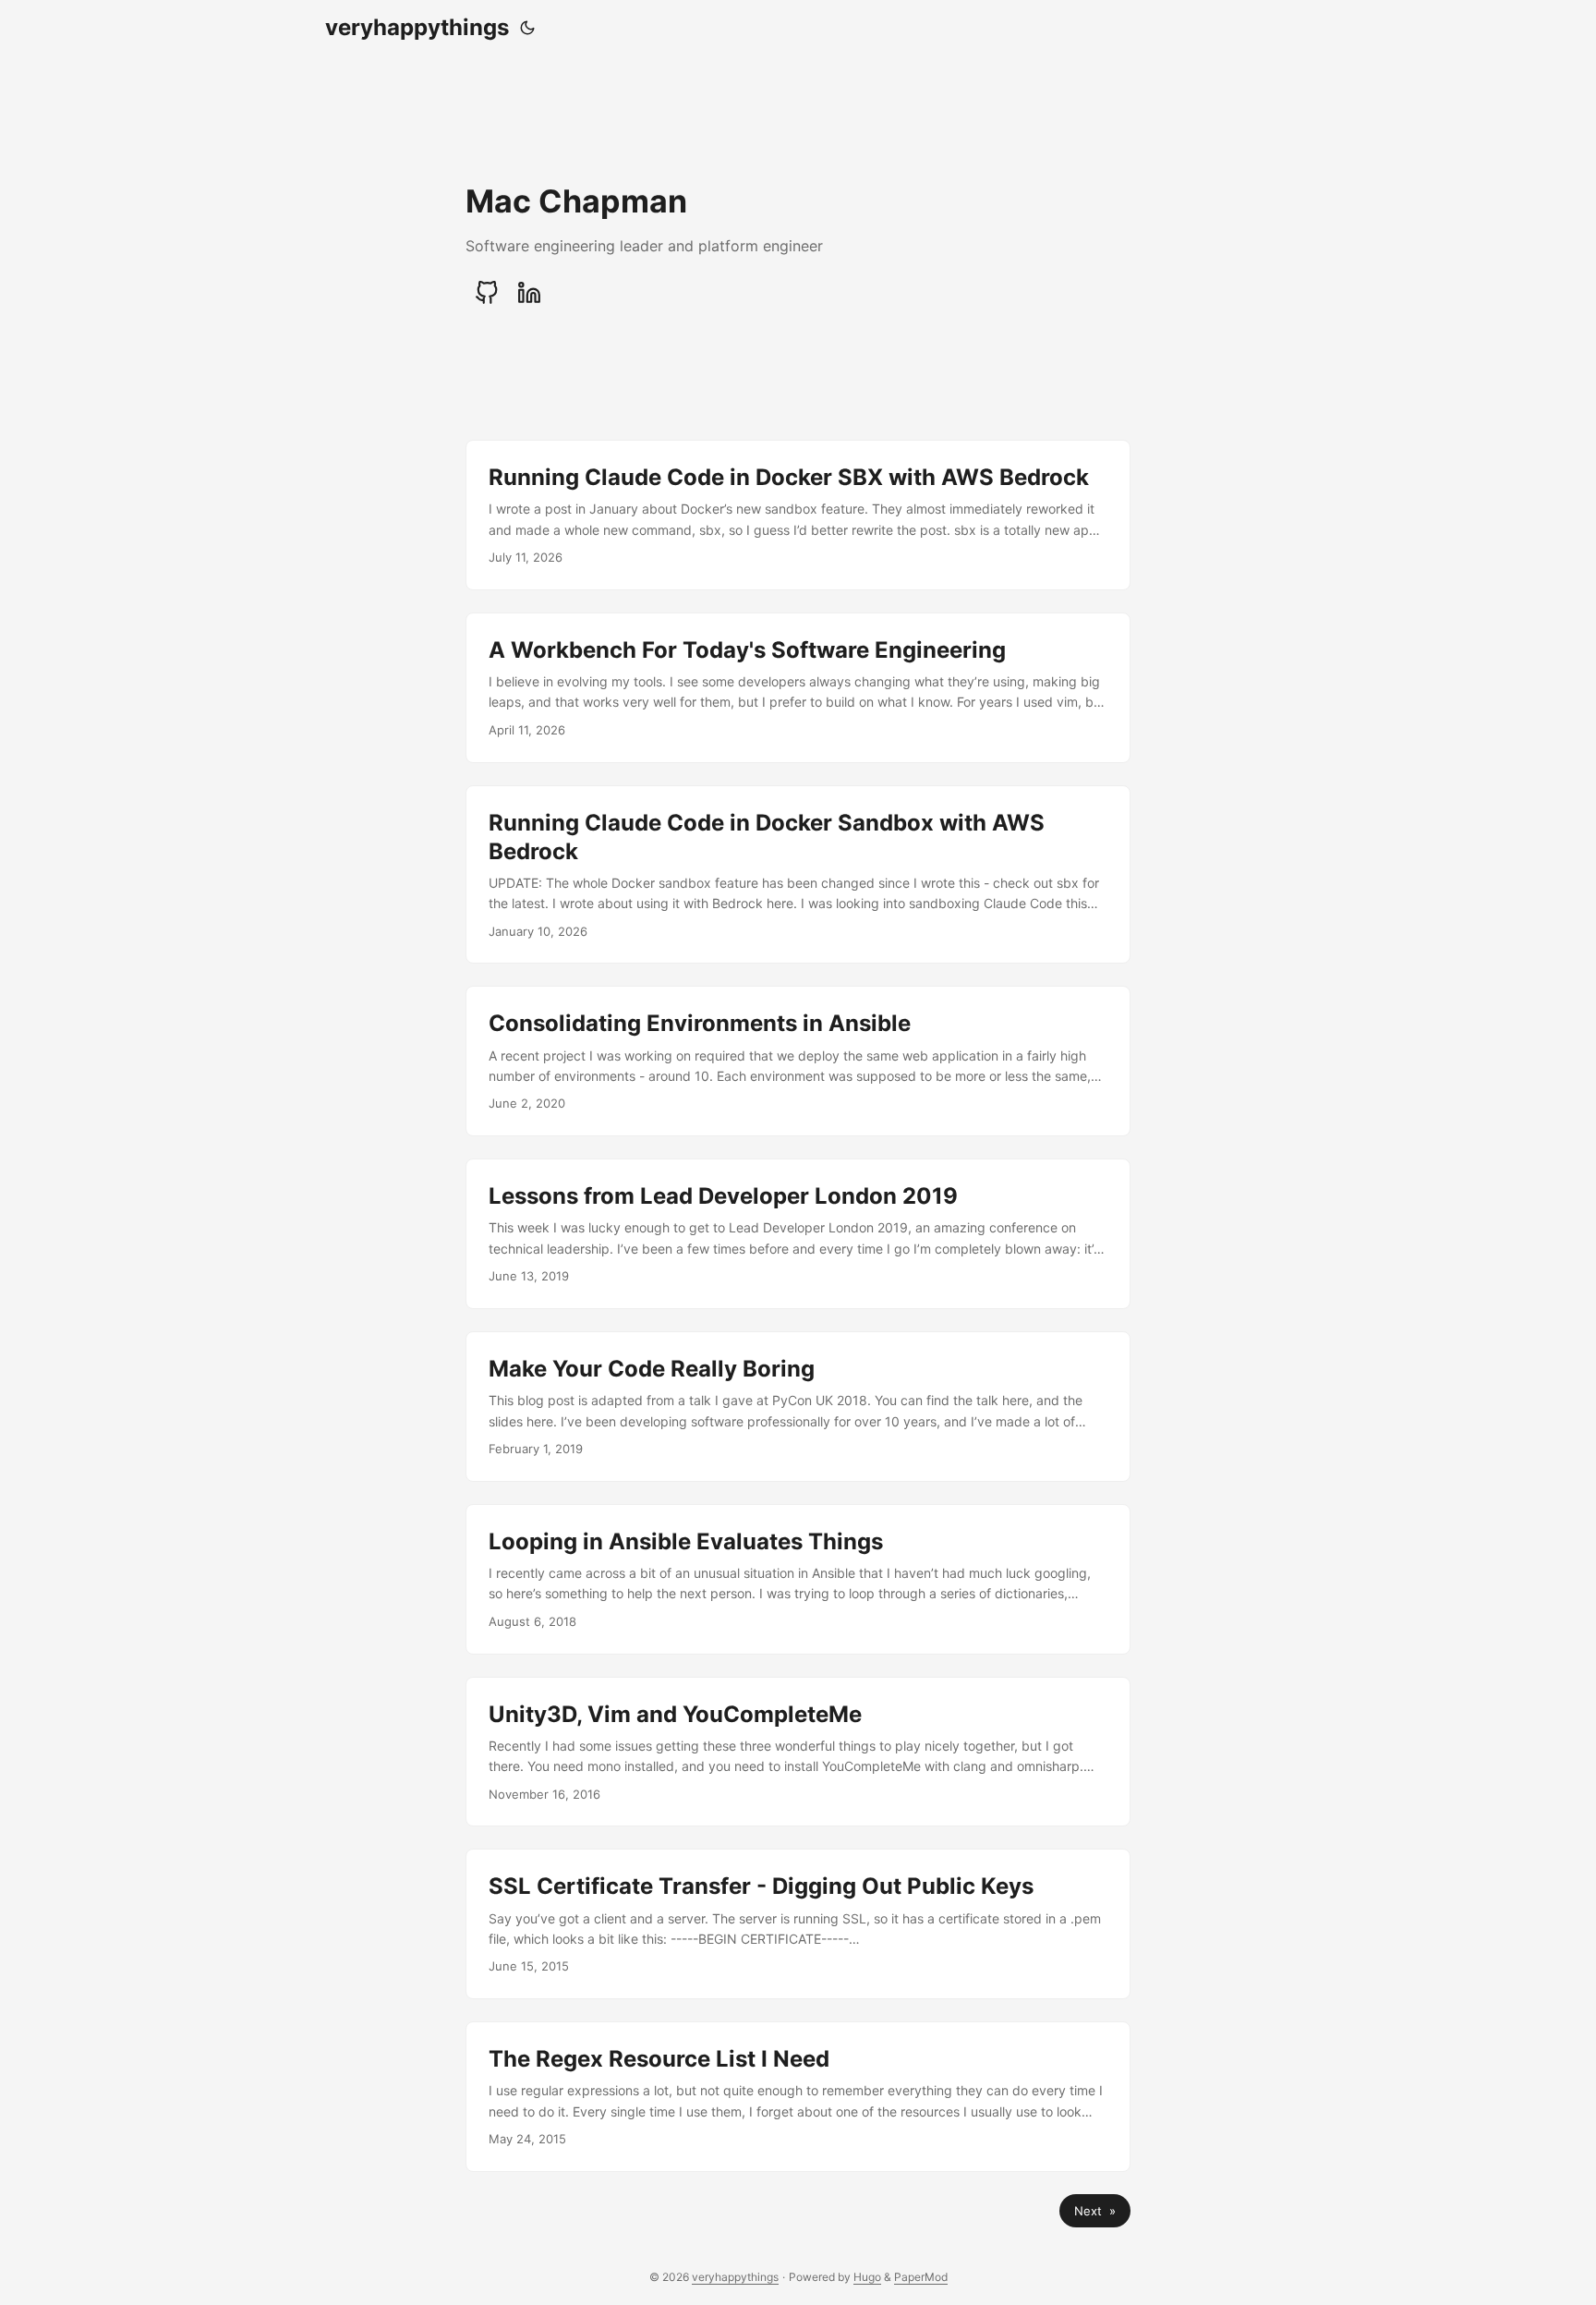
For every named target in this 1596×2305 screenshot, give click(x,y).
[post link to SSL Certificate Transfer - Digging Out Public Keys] (798, 1924)
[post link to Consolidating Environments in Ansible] (798, 1061)
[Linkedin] (529, 293)
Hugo (867, 2277)
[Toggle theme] (527, 28)
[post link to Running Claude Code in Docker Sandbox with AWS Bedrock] (798, 875)
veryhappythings (417, 27)
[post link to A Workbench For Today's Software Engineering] (798, 688)
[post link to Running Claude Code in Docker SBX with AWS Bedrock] (798, 515)
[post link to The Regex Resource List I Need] (798, 2097)
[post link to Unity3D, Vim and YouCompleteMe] (798, 1752)
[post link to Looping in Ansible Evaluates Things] (798, 1579)
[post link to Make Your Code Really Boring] (798, 1407)
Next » (1095, 2211)
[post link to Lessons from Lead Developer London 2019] (798, 1234)
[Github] (487, 293)
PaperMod (921, 2277)
